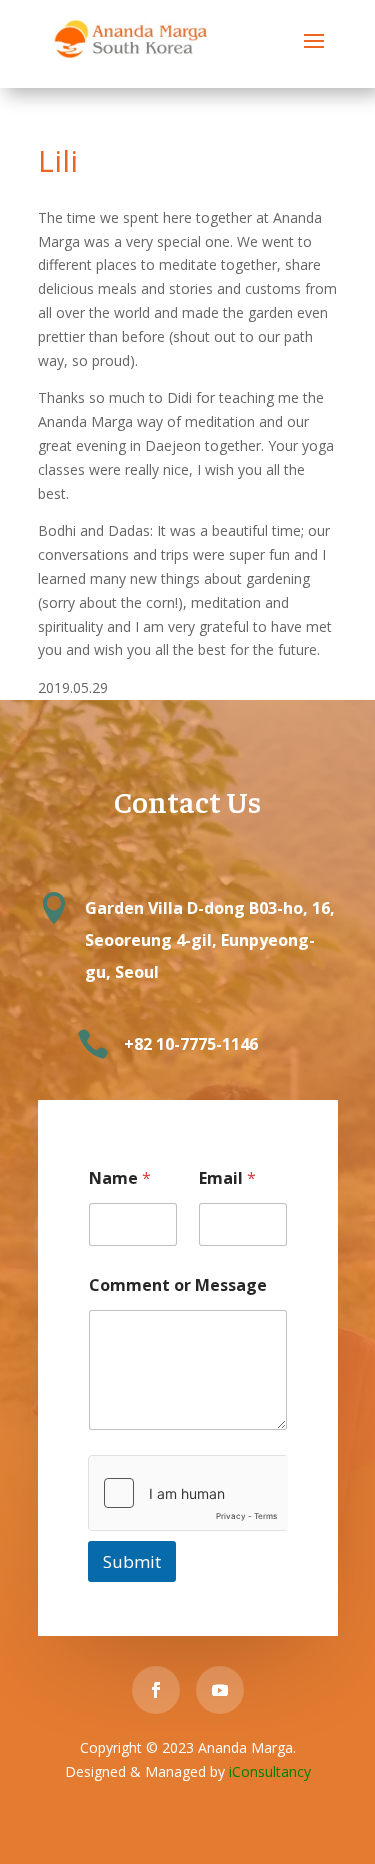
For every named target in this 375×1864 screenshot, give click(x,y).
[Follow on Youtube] (220, 1690)
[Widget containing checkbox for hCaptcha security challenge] (188, 1493)
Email (227, 1178)
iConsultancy (270, 1771)
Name (120, 1178)
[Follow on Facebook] (156, 1690)
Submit (132, 1561)
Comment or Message (178, 1285)
